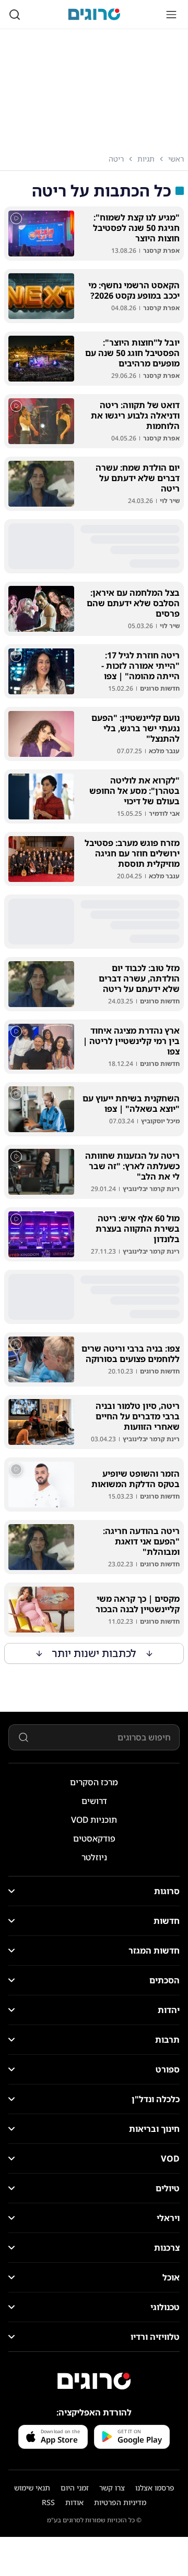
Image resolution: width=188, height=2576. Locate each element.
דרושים (94, 1801)
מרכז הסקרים (94, 1782)
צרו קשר (112, 2488)
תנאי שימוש (32, 2488)
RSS (48, 2502)
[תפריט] (171, 15)
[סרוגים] (94, 2381)
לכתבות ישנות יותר (94, 1653)
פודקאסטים (94, 1838)
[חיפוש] (15, 15)
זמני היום (75, 2488)
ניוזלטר (94, 1857)
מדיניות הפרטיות (120, 2502)
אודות (74, 2502)
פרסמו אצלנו (155, 2488)
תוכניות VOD (94, 1820)
